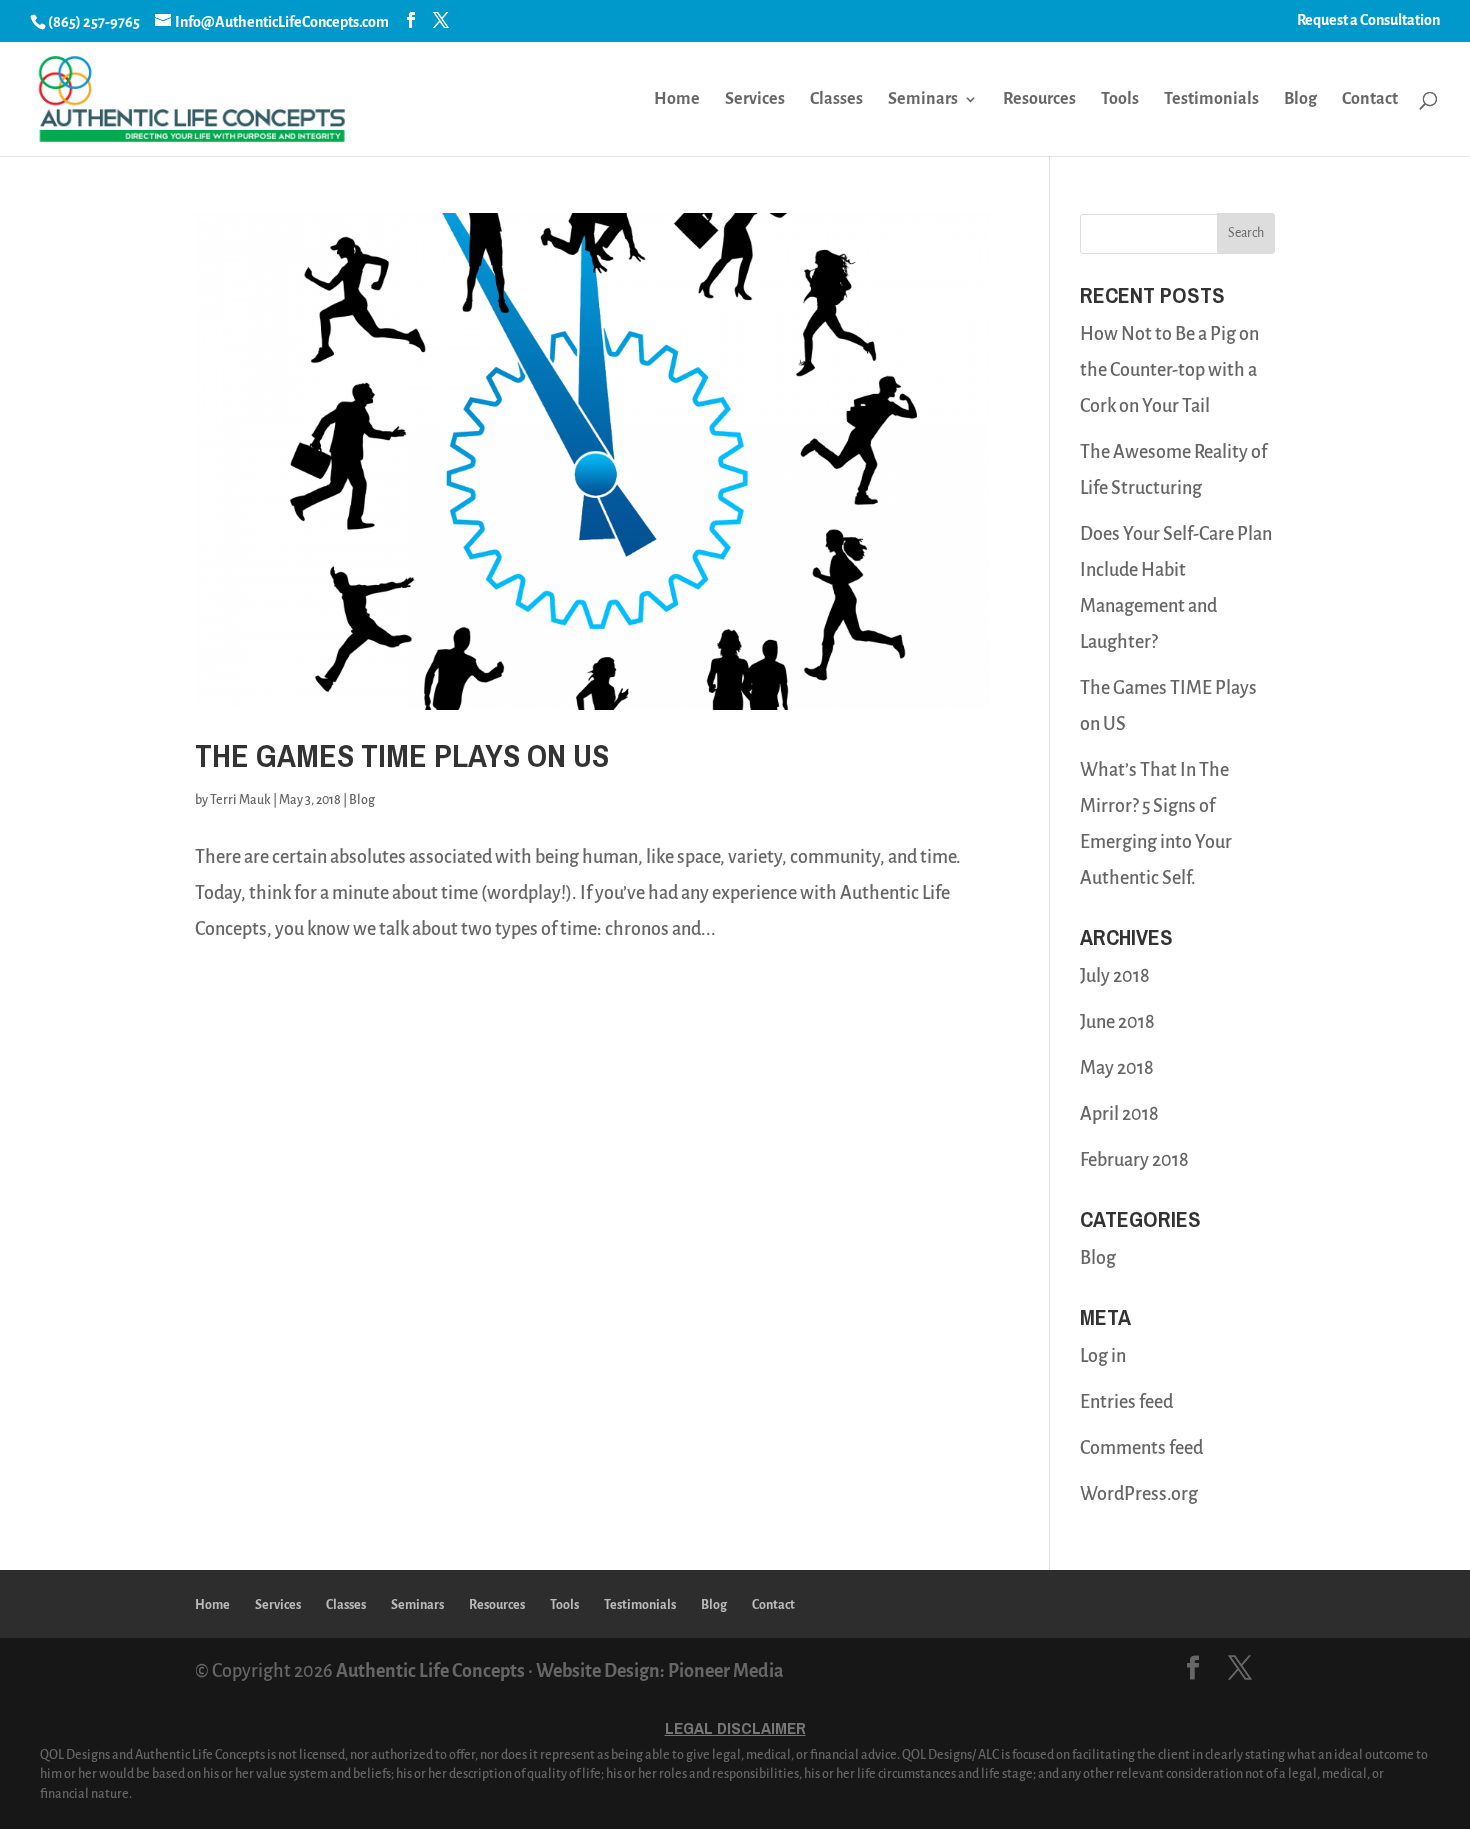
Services (755, 100)
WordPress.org (1139, 1494)
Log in (1103, 1356)
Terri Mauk (240, 800)
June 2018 (1117, 1022)
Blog (1300, 100)
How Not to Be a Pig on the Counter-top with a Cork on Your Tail (1169, 370)
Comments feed (1141, 1448)
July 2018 (1115, 976)
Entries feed (1126, 1402)
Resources (1039, 100)
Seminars (923, 100)
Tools (1120, 100)
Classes (836, 100)
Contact (1370, 100)
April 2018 (1119, 1114)
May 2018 (1117, 1068)
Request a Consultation (1368, 20)
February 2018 (1134, 1160)
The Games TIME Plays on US (402, 755)
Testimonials (1211, 100)
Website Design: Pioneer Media (660, 1671)
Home (677, 100)
